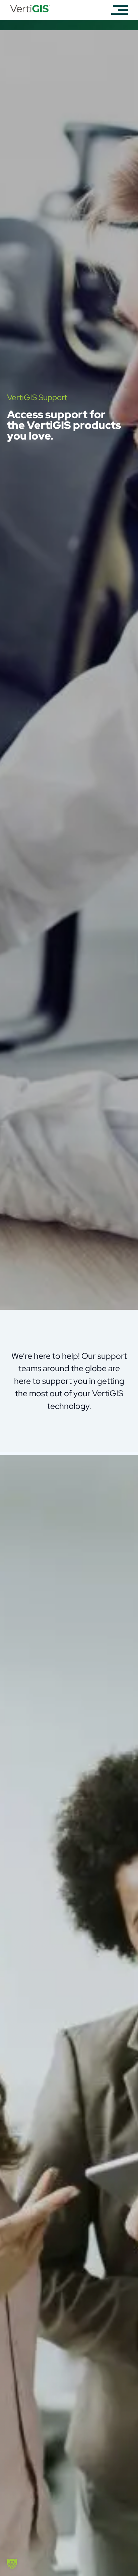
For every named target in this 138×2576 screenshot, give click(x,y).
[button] (12, 2564)
